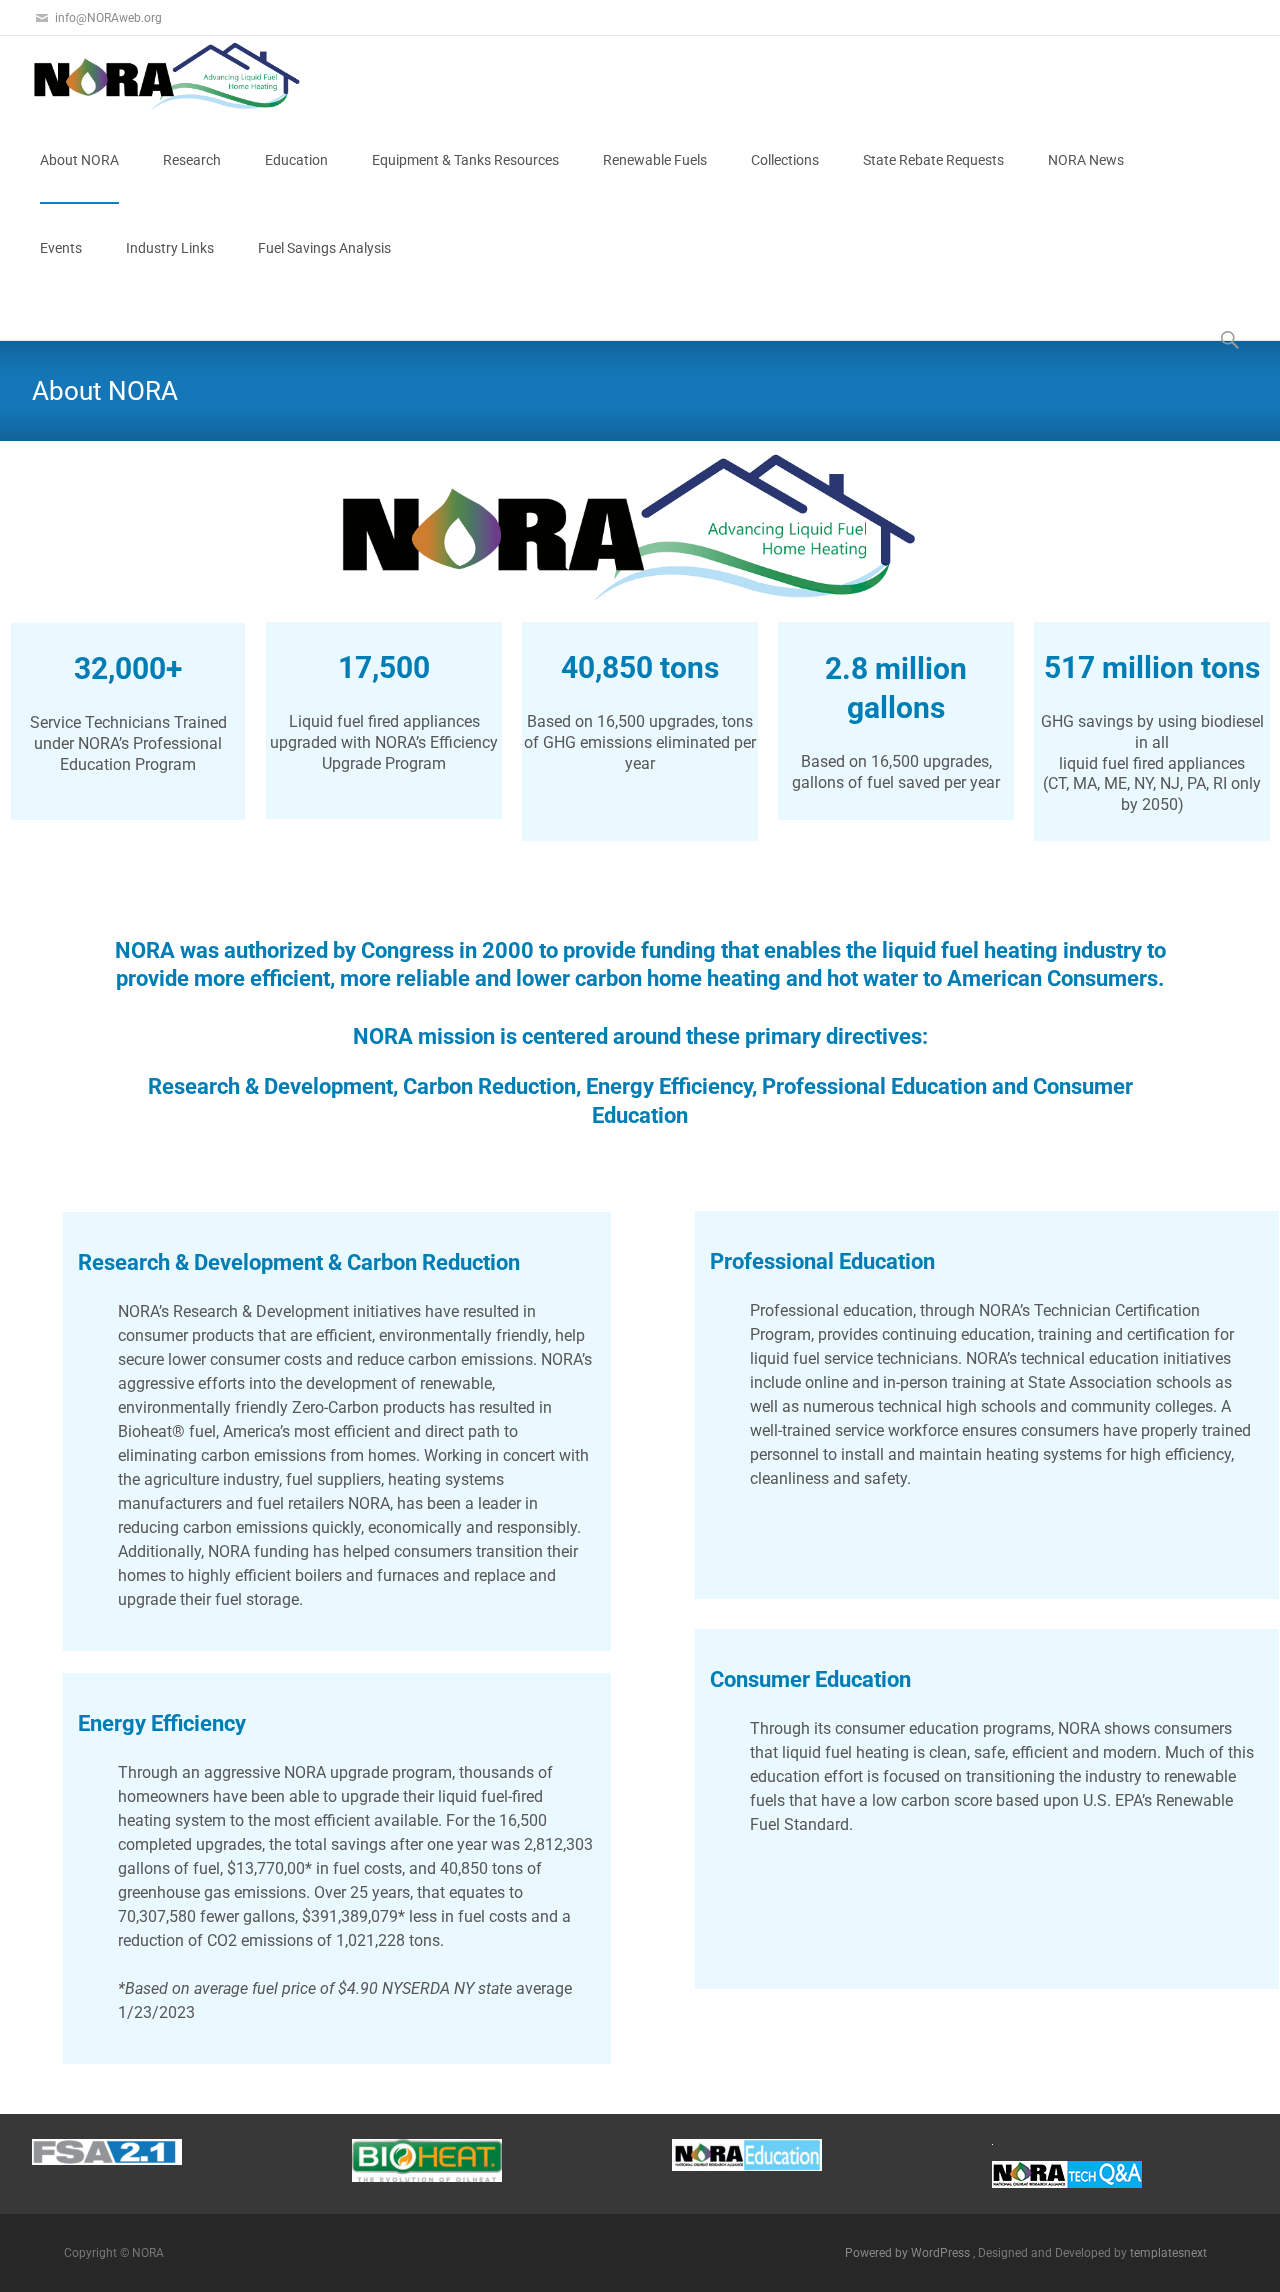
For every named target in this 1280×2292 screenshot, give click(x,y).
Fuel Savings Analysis (324, 248)
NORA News (1086, 160)
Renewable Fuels (655, 160)
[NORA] (156, 76)
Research (192, 160)
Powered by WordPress (909, 2253)
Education (296, 160)
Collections (785, 160)
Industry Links (170, 248)
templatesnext (1168, 2253)
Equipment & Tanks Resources (465, 160)
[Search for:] (1231, 339)
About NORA (79, 160)
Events (61, 248)
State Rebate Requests (933, 160)
